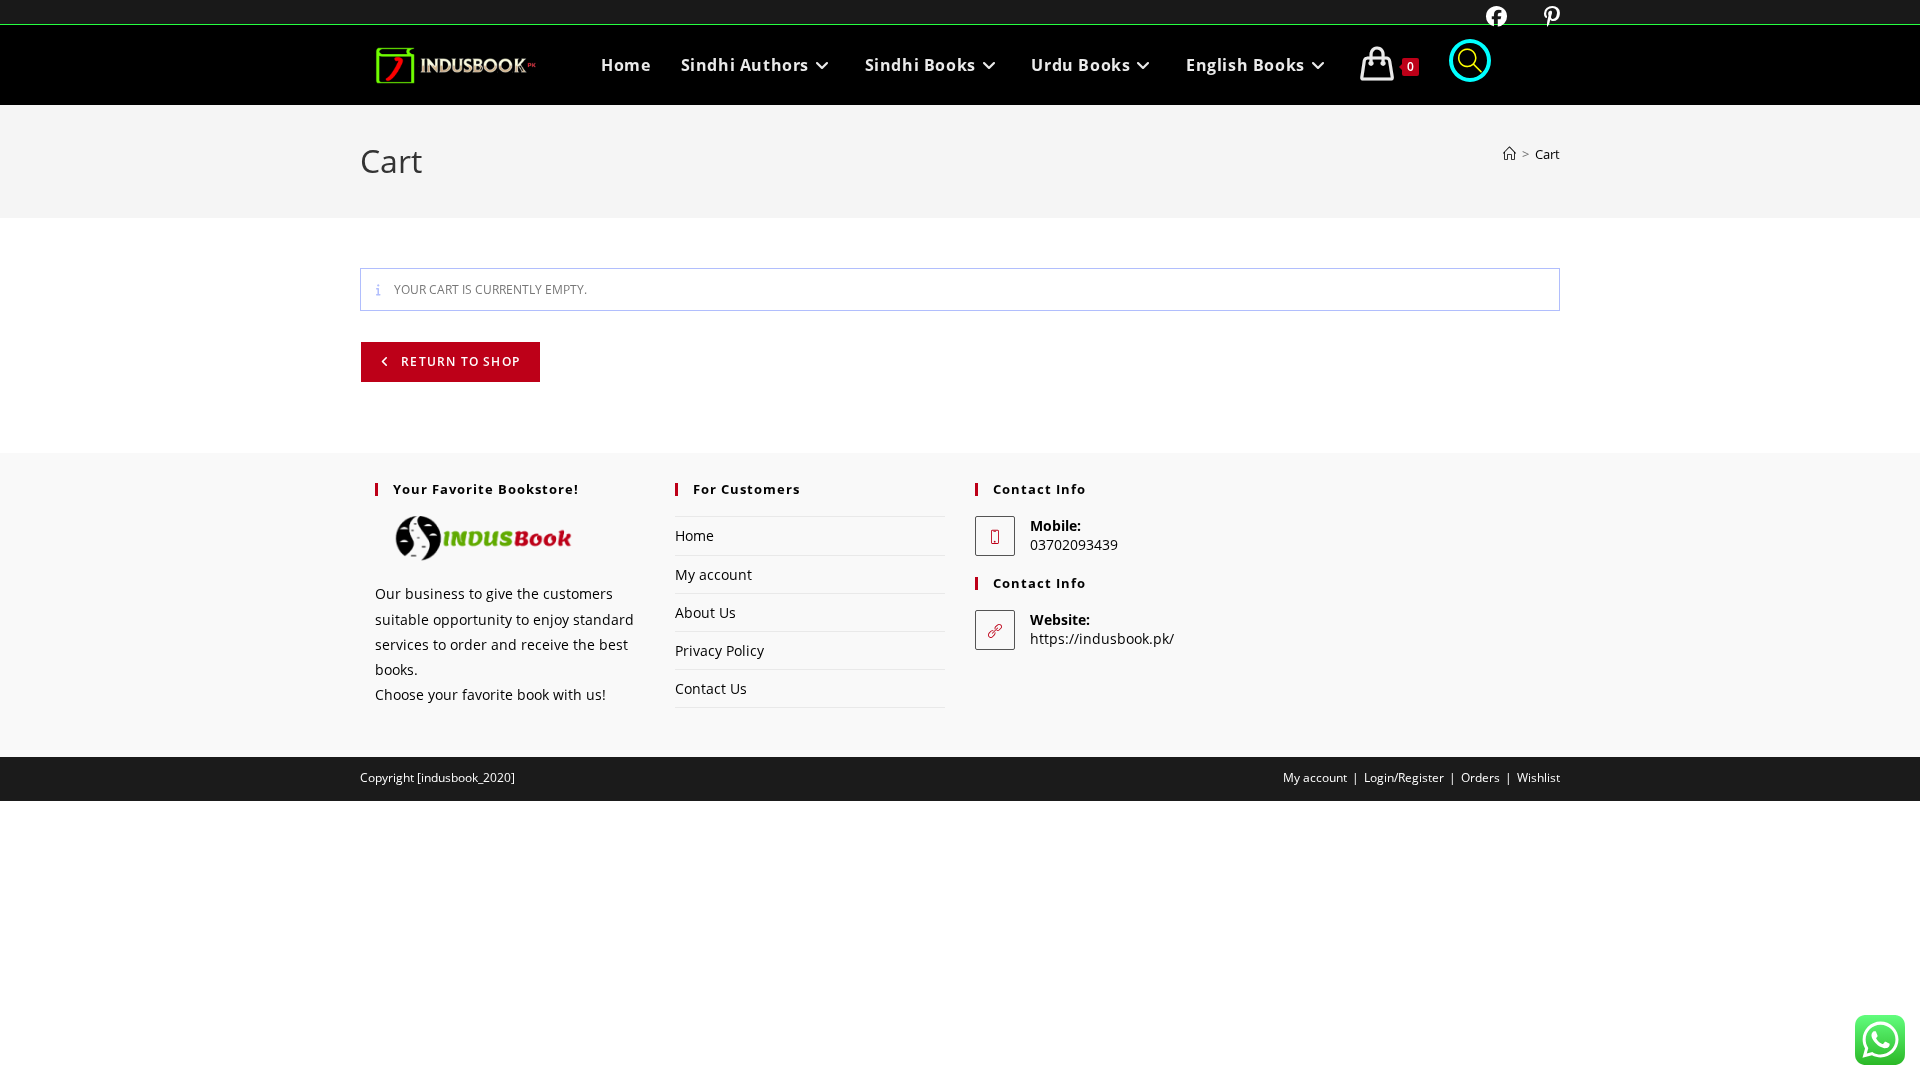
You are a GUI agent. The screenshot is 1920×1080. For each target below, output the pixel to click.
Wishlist (1538, 777)
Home (694, 535)
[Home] (1509, 154)
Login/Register (1404, 777)
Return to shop (458, 361)
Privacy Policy (719, 650)
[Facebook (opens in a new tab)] (1484, 16)
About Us (705, 612)
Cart (1547, 154)
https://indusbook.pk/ (1102, 638)
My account (713, 574)
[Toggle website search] (1470, 65)
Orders (1480, 777)
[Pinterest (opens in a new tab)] (1536, 16)
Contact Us (711, 688)
